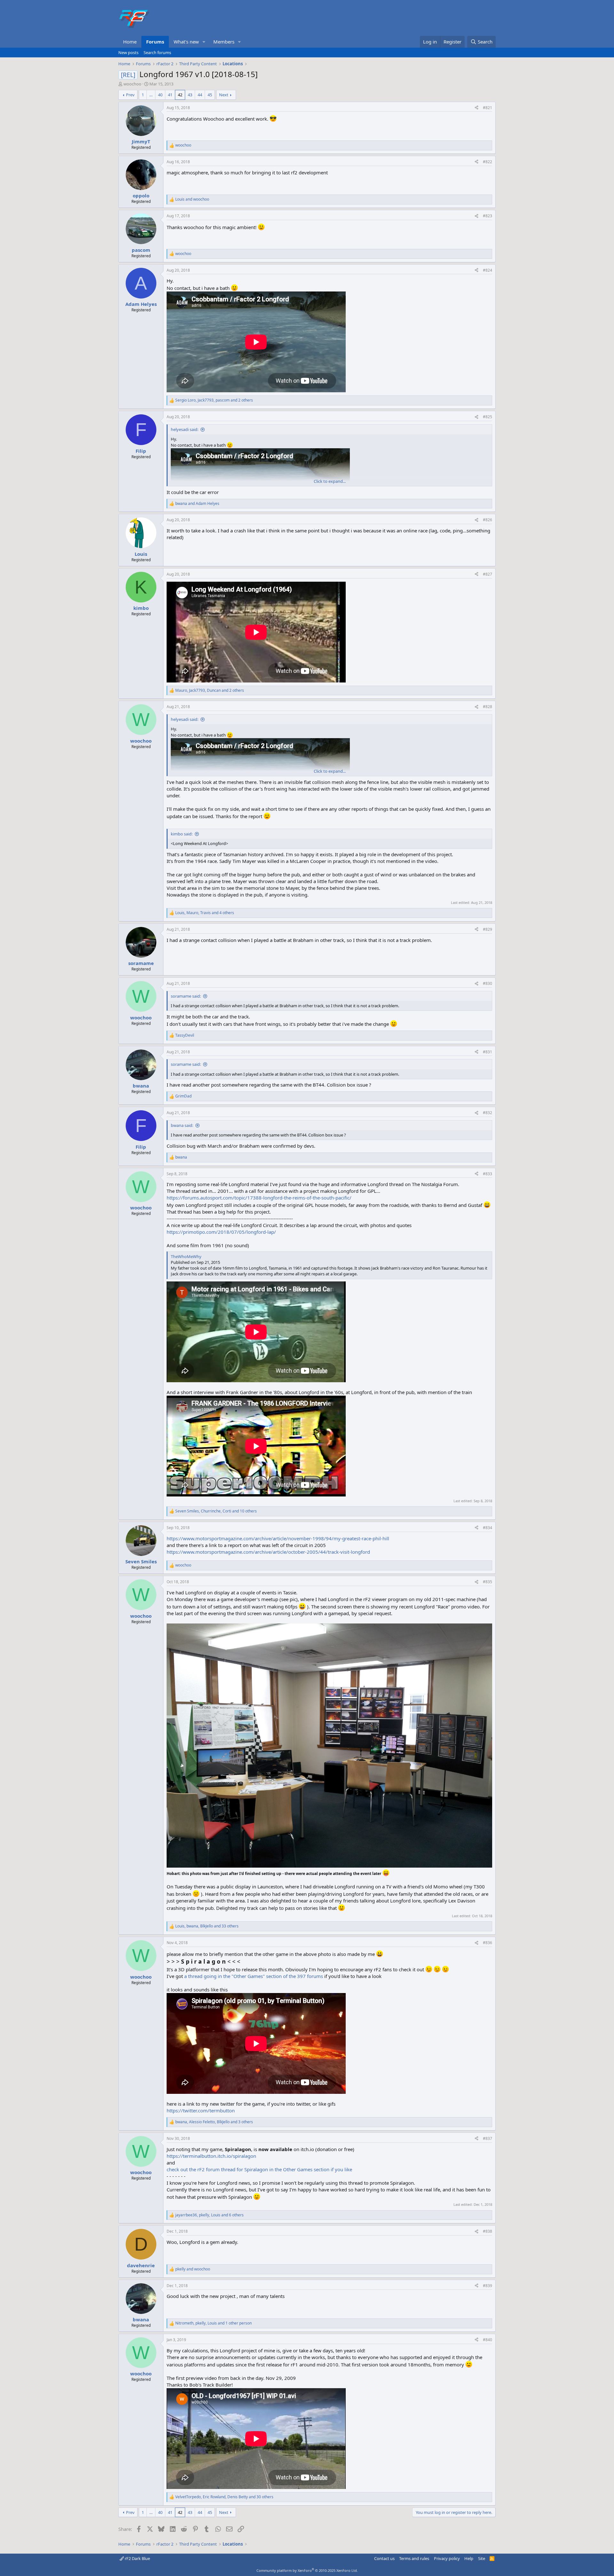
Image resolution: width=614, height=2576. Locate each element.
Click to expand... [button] (330, 481)
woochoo (132, 84)
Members (224, 42)
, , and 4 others (205, 913)
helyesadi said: (185, 429)
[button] (204, 42)
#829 (488, 929)
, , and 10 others (216, 1511)
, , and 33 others (207, 1926)
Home (130, 42)
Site (482, 2558)
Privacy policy (447, 2558)
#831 (488, 1052)
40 (160, 95)
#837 (488, 2138)
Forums (155, 42)
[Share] (476, 108)
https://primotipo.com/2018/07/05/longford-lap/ (221, 1232)
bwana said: (182, 1125)
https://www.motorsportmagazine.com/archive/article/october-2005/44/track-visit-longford (268, 1552)
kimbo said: (182, 834)
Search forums (157, 52)
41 (170, 95)
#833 (488, 1174)
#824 (488, 270)
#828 (488, 707)
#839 (488, 2286)
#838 (488, 2231)
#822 (488, 162)
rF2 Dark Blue (137, 2558)
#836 (488, 1943)
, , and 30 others (224, 2497)
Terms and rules (414, 2558)
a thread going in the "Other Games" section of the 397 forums (254, 1976)
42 (180, 95)
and (192, 199)
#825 (488, 417)
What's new (186, 42)
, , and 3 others (214, 2122)
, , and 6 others (209, 2215)
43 (190, 95)
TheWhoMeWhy (186, 1256)
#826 (488, 520)
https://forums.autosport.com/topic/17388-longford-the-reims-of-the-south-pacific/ (259, 1198)
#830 (488, 983)
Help (469, 2558)
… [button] (151, 95)
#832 (488, 1113)
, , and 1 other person (213, 2323)
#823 (488, 216)
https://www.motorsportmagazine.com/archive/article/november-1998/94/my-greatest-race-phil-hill (278, 1538)
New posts (128, 52)
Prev (130, 95)
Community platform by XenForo (307, 2570)
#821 (488, 108)
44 (200, 95)
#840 (488, 2340)
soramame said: (186, 996)
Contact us (384, 2558)
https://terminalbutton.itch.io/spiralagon (211, 2156)
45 (210, 95)
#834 (488, 1528)
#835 (488, 1582)
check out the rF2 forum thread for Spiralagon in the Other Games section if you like (259, 2169)
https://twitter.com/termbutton (201, 2110)
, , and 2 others (214, 400)
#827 (488, 574)
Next (224, 95)
